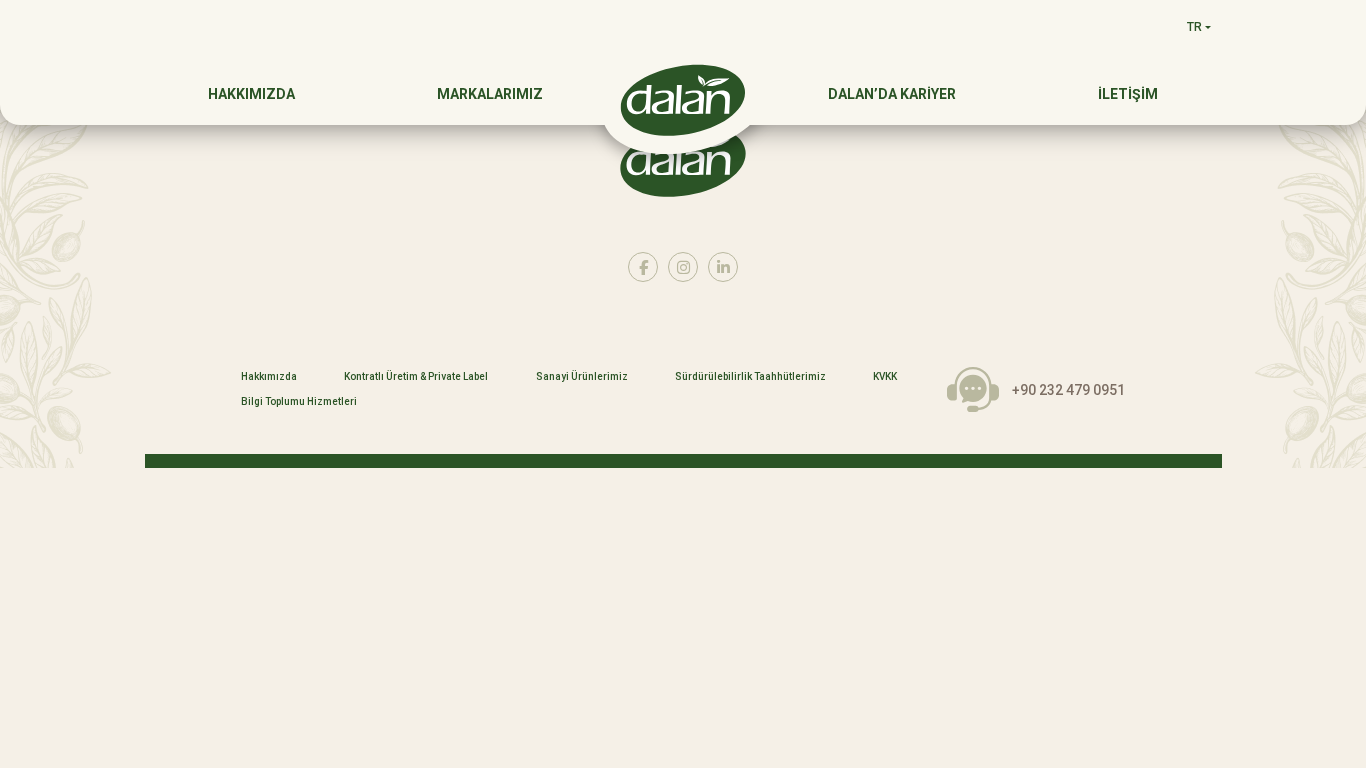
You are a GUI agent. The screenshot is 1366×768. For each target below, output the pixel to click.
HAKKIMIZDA (251, 94)
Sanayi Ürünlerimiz (582, 377)
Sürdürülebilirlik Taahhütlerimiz (750, 377)
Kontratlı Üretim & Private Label (416, 377)
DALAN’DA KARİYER (892, 94)
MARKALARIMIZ (490, 94)
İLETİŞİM (1128, 94)
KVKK (885, 377)
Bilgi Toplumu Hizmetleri (299, 402)
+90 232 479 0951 (1068, 390)
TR (1194, 27)
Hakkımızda (269, 377)
